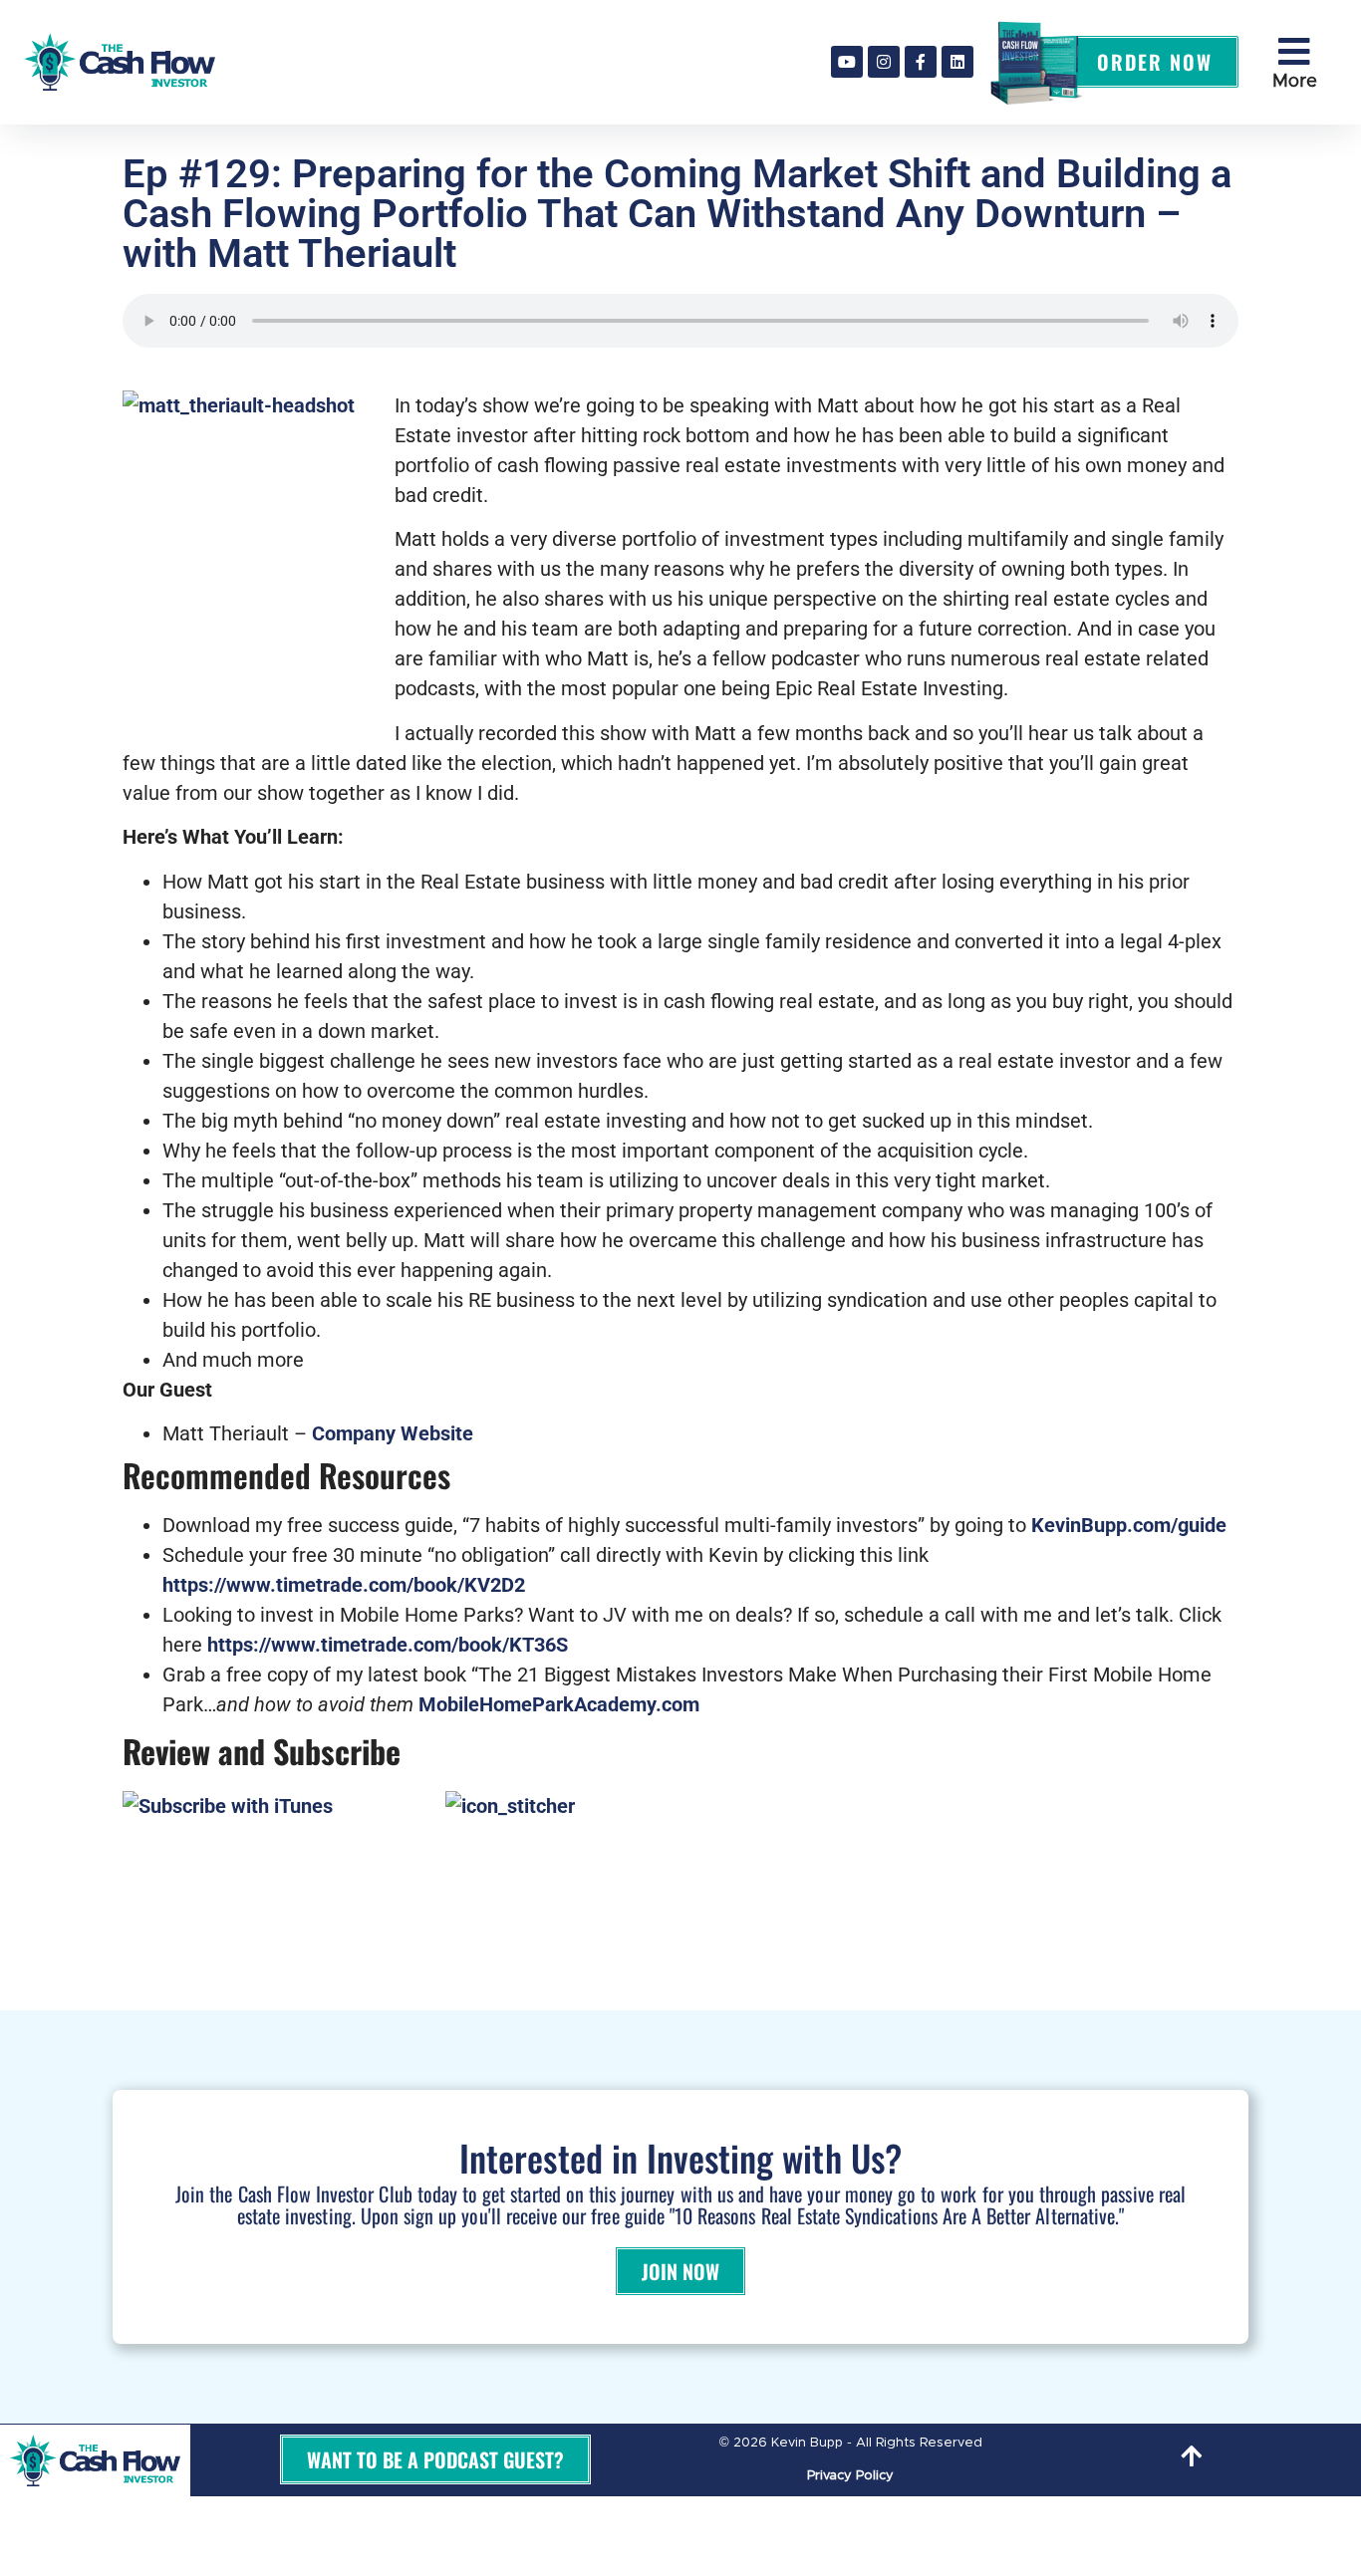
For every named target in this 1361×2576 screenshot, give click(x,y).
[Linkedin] (957, 62)
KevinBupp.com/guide (1129, 1525)
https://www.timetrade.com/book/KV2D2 (344, 1585)
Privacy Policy (850, 2476)
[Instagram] (884, 62)
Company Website (393, 1433)
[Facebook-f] (921, 62)
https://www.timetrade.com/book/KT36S (388, 1645)
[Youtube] (847, 62)
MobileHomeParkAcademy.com (559, 1704)
